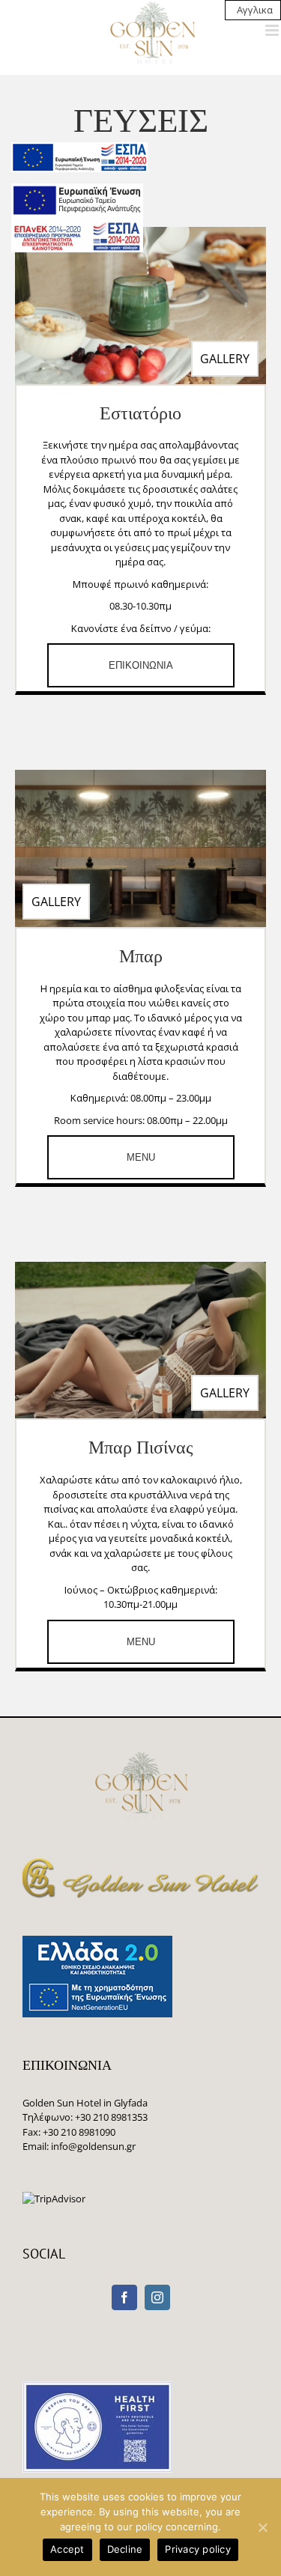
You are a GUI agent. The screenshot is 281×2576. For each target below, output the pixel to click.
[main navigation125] (79, 157)
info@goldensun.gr (93, 2146)
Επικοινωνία (141, 665)
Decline (125, 2549)
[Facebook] (124, 2297)
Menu (141, 1157)
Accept (67, 2549)
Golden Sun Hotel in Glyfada (85, 2103)
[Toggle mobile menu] (273, 30)
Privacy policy (198, 2549)
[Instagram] (157, 2297)
